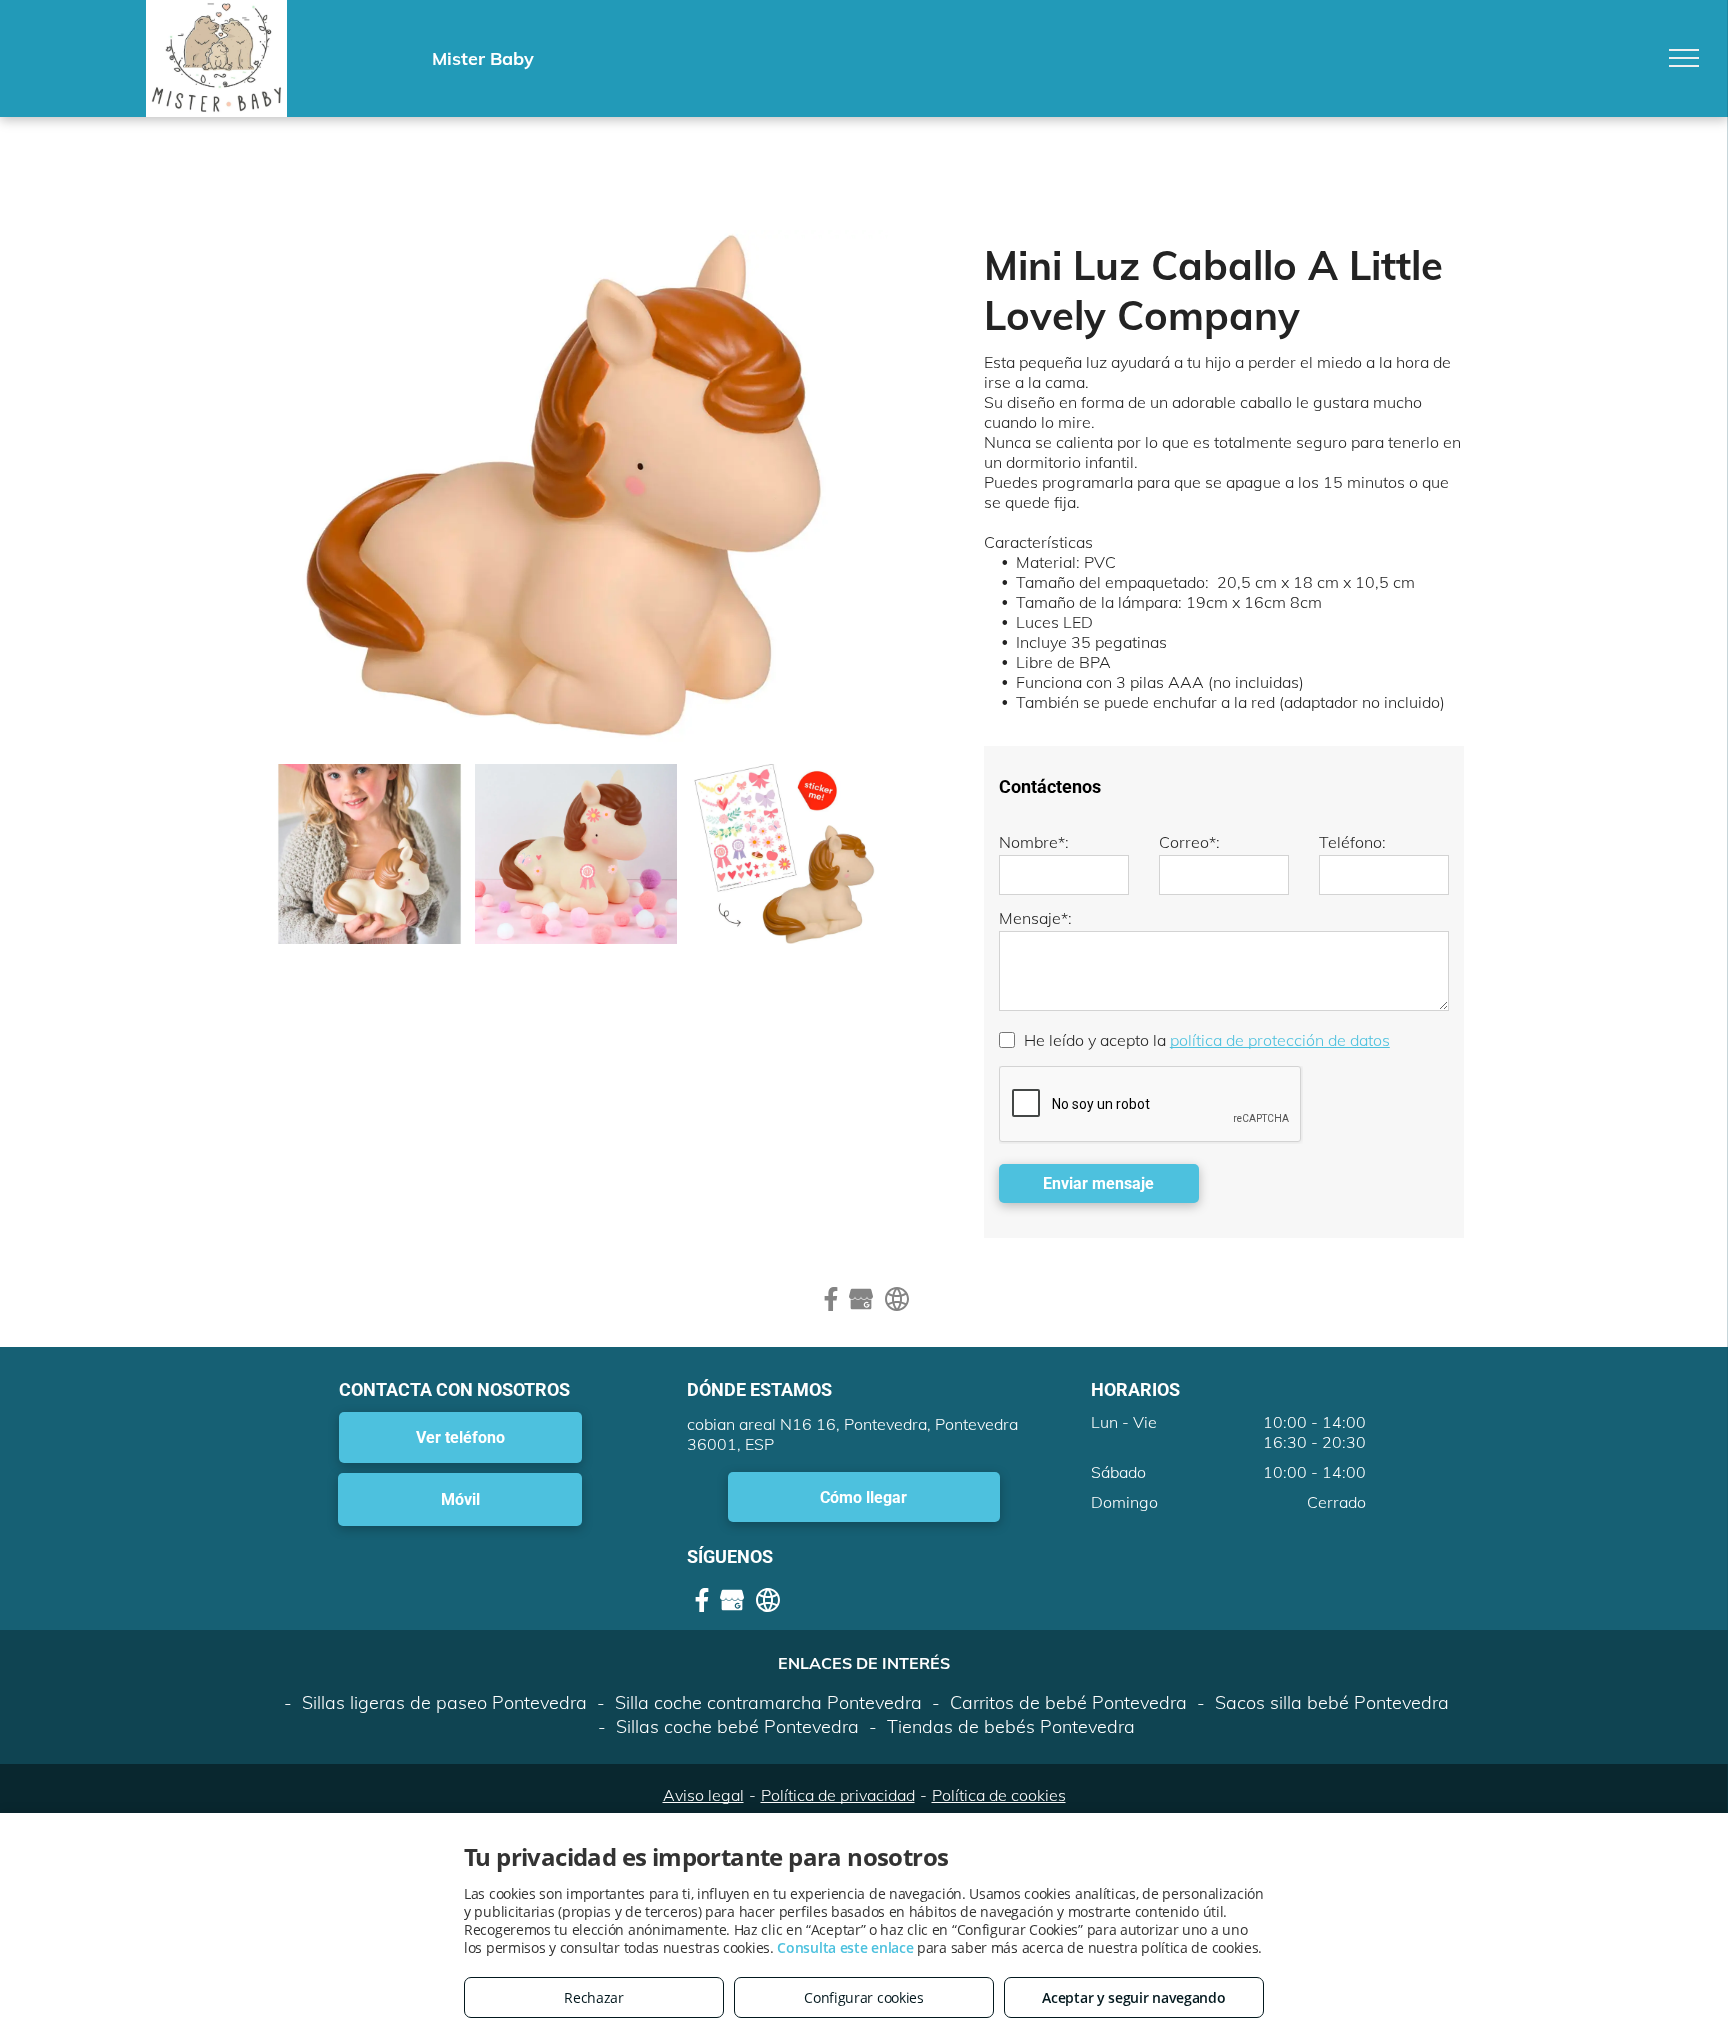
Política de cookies (999, 1795)
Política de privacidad (838, 1795)
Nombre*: (1034, 842)
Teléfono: (1352, 842)
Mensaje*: (1035, 918)
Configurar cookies (864, 1997)
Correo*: (1189, 842)
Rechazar (594, 1997)
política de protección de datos (1280, 1040)
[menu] (1684, 58)
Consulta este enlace (845, 1947)
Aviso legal (703, 1795)
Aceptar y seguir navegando (1133, 1997)
